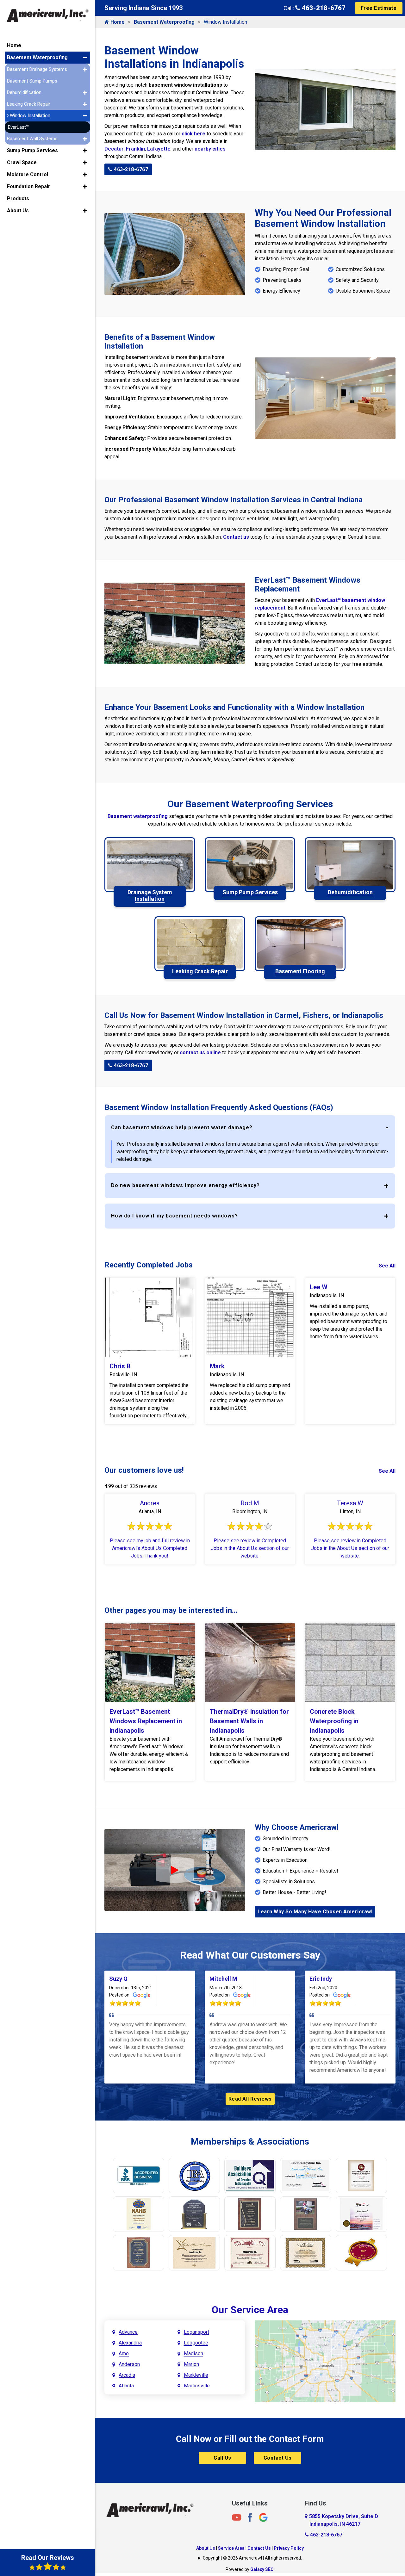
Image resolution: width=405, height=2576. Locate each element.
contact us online (200, 1053)
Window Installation (29, 115)
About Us (206, 2548)
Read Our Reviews (48, 2558)
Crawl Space (22, 162)
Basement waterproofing (138, 816)
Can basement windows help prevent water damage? (182, 1127)
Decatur (114, 149)
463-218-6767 (323, 8)
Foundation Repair (29, 186)
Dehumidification (24, 92)
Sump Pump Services (32, 150)
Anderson (129, 2364)
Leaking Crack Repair (29, 104)
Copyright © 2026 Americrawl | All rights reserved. (252, 2558)
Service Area (231, 2548)
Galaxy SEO (262, 2569)
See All (387, 1266)
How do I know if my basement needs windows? (174, 1216)
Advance (128, 2332)
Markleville (196, 2375)
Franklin (135, 149)
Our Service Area (250, 2310)
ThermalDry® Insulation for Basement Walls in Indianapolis (249, 1721)
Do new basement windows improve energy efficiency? (185, 1185)
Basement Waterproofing (164, 22)
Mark (217, 1366)
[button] (85, 58)
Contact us (236, 537)
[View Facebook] (250, 2517)
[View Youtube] (237, 2517)
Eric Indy (321, 1979)
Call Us (222, 2458)
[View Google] (263, 2517)
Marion (191, 2364)
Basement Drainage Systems (37, 69)
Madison (193, 2353)
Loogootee (196, 2343)
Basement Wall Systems (32, 139)
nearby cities (210, 149)
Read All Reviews (250, 2099)
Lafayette (159, 149)
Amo (124, 2353)
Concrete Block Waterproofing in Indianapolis (334, 1721)
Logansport (196, 2332)
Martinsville (197, 2386)
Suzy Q (118, 1979)
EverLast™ (18, 127)
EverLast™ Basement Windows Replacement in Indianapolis (146, 1721)
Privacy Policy (289, 2548)
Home (117, 22)
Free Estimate (379, 8)
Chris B (120, 1366)
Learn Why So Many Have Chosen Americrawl (315, 1912)
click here (193, 134)
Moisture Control (28, 174)
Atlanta (126, 2386)
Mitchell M (223, 1979)
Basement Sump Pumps (32, 81)
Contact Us (278, 2458)
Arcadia (127, 2375)
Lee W (319, 1287)
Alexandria (130, 2343)
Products (18, 198)
